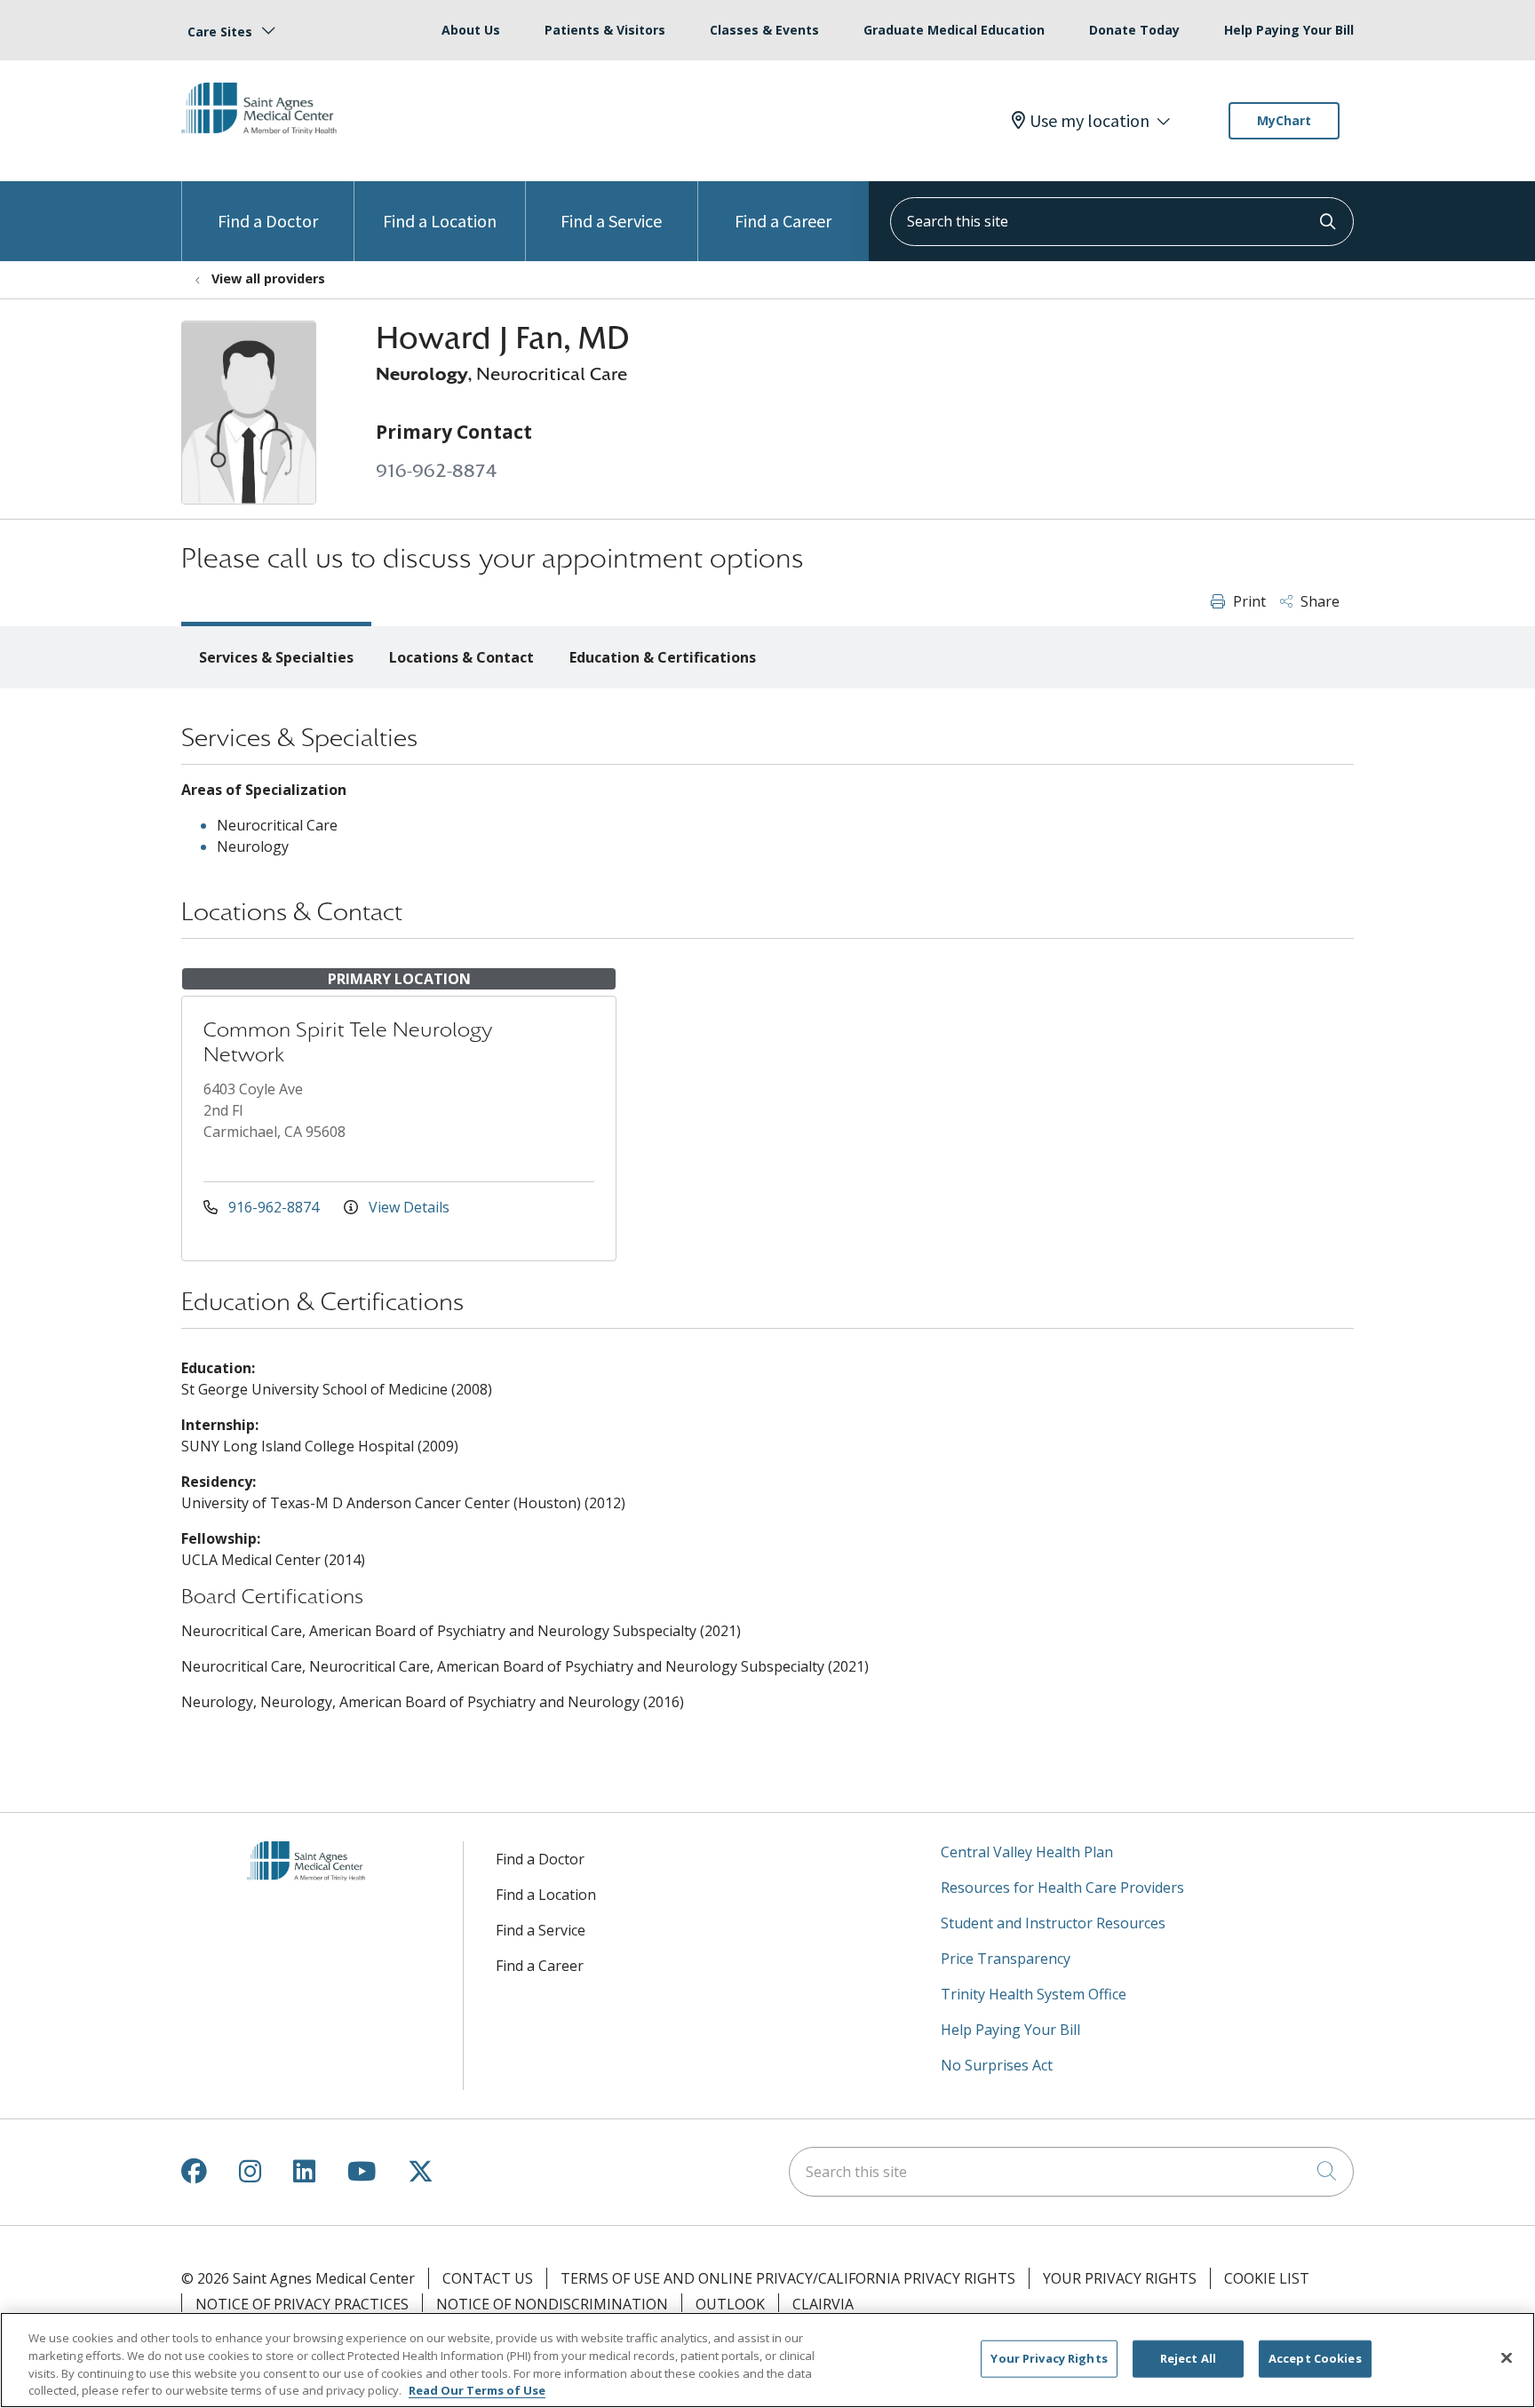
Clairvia (823, 2304)
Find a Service (611, 221)
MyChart (1284, 120)
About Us (471, 30)
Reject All (1188, 2358)
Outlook (730, 2304)
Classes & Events (764, 30)
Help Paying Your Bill (1289, 30)
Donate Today (1134, 30)
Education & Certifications (663, 657)
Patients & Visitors (605, 30)
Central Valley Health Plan (1027, 1852)
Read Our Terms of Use (477, 2389)
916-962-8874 (436, 471)
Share (1318, 601)
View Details (407, 1207)
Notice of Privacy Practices (302, 2304)
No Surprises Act (997, 2065)
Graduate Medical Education (954, 30)
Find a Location (440, 221)
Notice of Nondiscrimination (552, 2304)
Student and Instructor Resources (1053, 1923)
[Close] (1507, 2357)
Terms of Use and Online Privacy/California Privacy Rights (788, 2278)
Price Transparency (1006, 1959)
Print (1248, 601)
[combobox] (1122, 222)
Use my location (1090, 121)
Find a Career (783, 221)
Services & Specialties (276, 657)
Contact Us (488, 2278)
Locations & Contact (461, 657)
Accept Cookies (1315, 2358)
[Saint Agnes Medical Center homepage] (266, 148)
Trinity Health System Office (1034, 1994)
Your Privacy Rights (1120, 2278)
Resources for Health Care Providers (1062, 1887)
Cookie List (1267, 2278)
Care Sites (220, 32)
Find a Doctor (268, 221)
